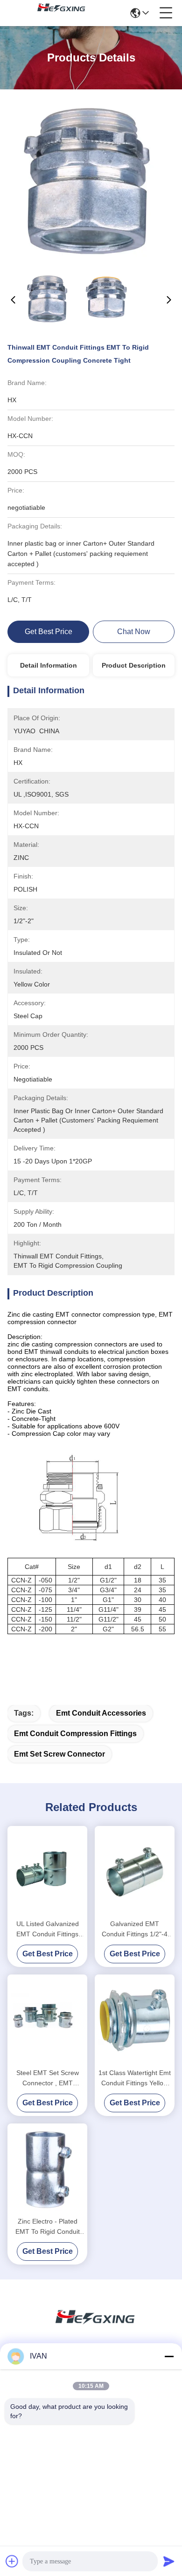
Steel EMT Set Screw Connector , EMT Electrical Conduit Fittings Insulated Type (47, 2079)
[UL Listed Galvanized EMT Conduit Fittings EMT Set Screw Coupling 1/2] (47, 1871)
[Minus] (169, 2356)
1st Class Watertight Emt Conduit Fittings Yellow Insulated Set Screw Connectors (135, 2079)
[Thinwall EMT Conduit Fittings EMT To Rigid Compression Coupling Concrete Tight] (91, 182)
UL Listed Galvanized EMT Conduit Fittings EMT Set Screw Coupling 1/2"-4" (48, 1930)
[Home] (91, 2328)
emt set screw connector (59, 1754)
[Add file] (12, 2561)
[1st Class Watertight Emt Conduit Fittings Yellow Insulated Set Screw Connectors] (135, 2020)
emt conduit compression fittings (75, 1734)
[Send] (169, 2561)
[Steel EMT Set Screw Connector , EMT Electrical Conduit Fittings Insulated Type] (47, 2020)
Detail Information (49, 665)
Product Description (134, 665)
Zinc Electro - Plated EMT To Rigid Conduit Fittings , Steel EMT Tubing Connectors (48, 2227)
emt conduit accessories (101, 1713)
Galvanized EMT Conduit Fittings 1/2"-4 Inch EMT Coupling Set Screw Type (135, 1930)
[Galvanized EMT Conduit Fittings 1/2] (135, 1871)
